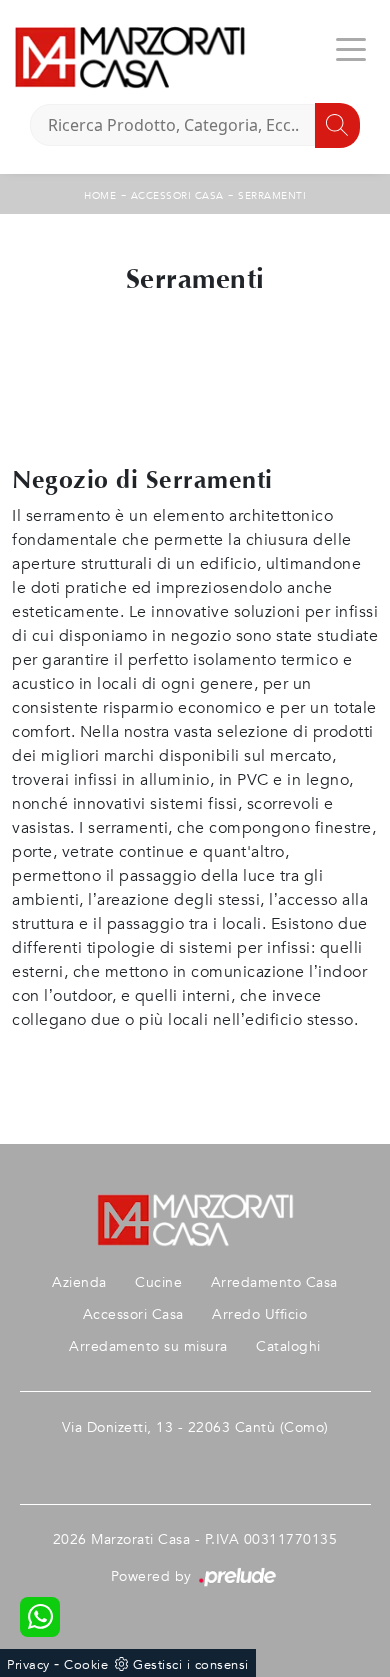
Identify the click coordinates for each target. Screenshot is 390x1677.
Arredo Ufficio (259, 1314)
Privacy (28, 1665)
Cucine (158, 1282)
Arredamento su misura (148, 1346)
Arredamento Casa (274, 1282)
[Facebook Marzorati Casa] (195, 1459)
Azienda (79, 1282)
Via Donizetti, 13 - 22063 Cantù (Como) (195, 1427)
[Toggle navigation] (351, 48)
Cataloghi (288, 1346)
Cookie (86, 1665)
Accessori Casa (177, 196)
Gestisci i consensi (191, 1665)
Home (100, 196)
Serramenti (272, 196)
